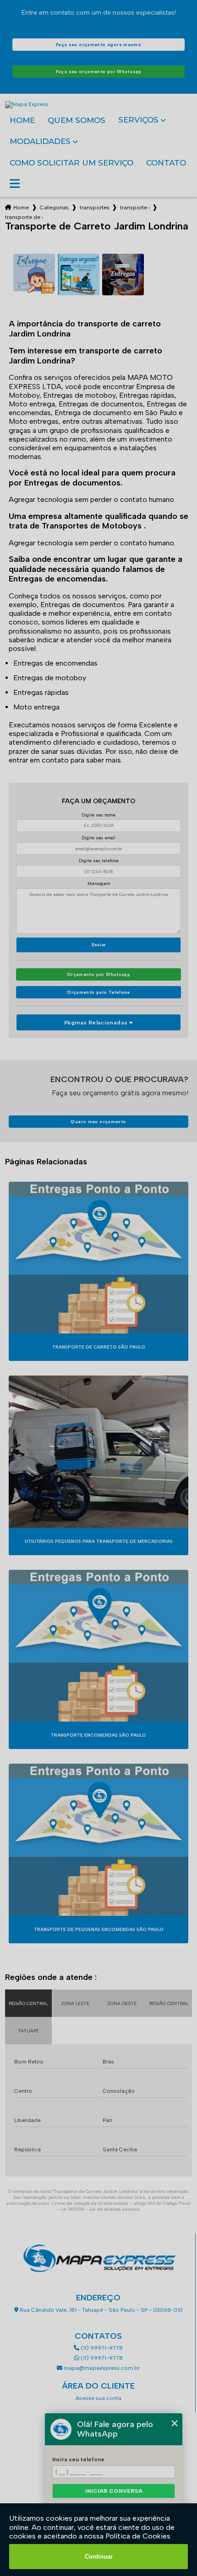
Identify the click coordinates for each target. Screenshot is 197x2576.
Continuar (99, 2557)
